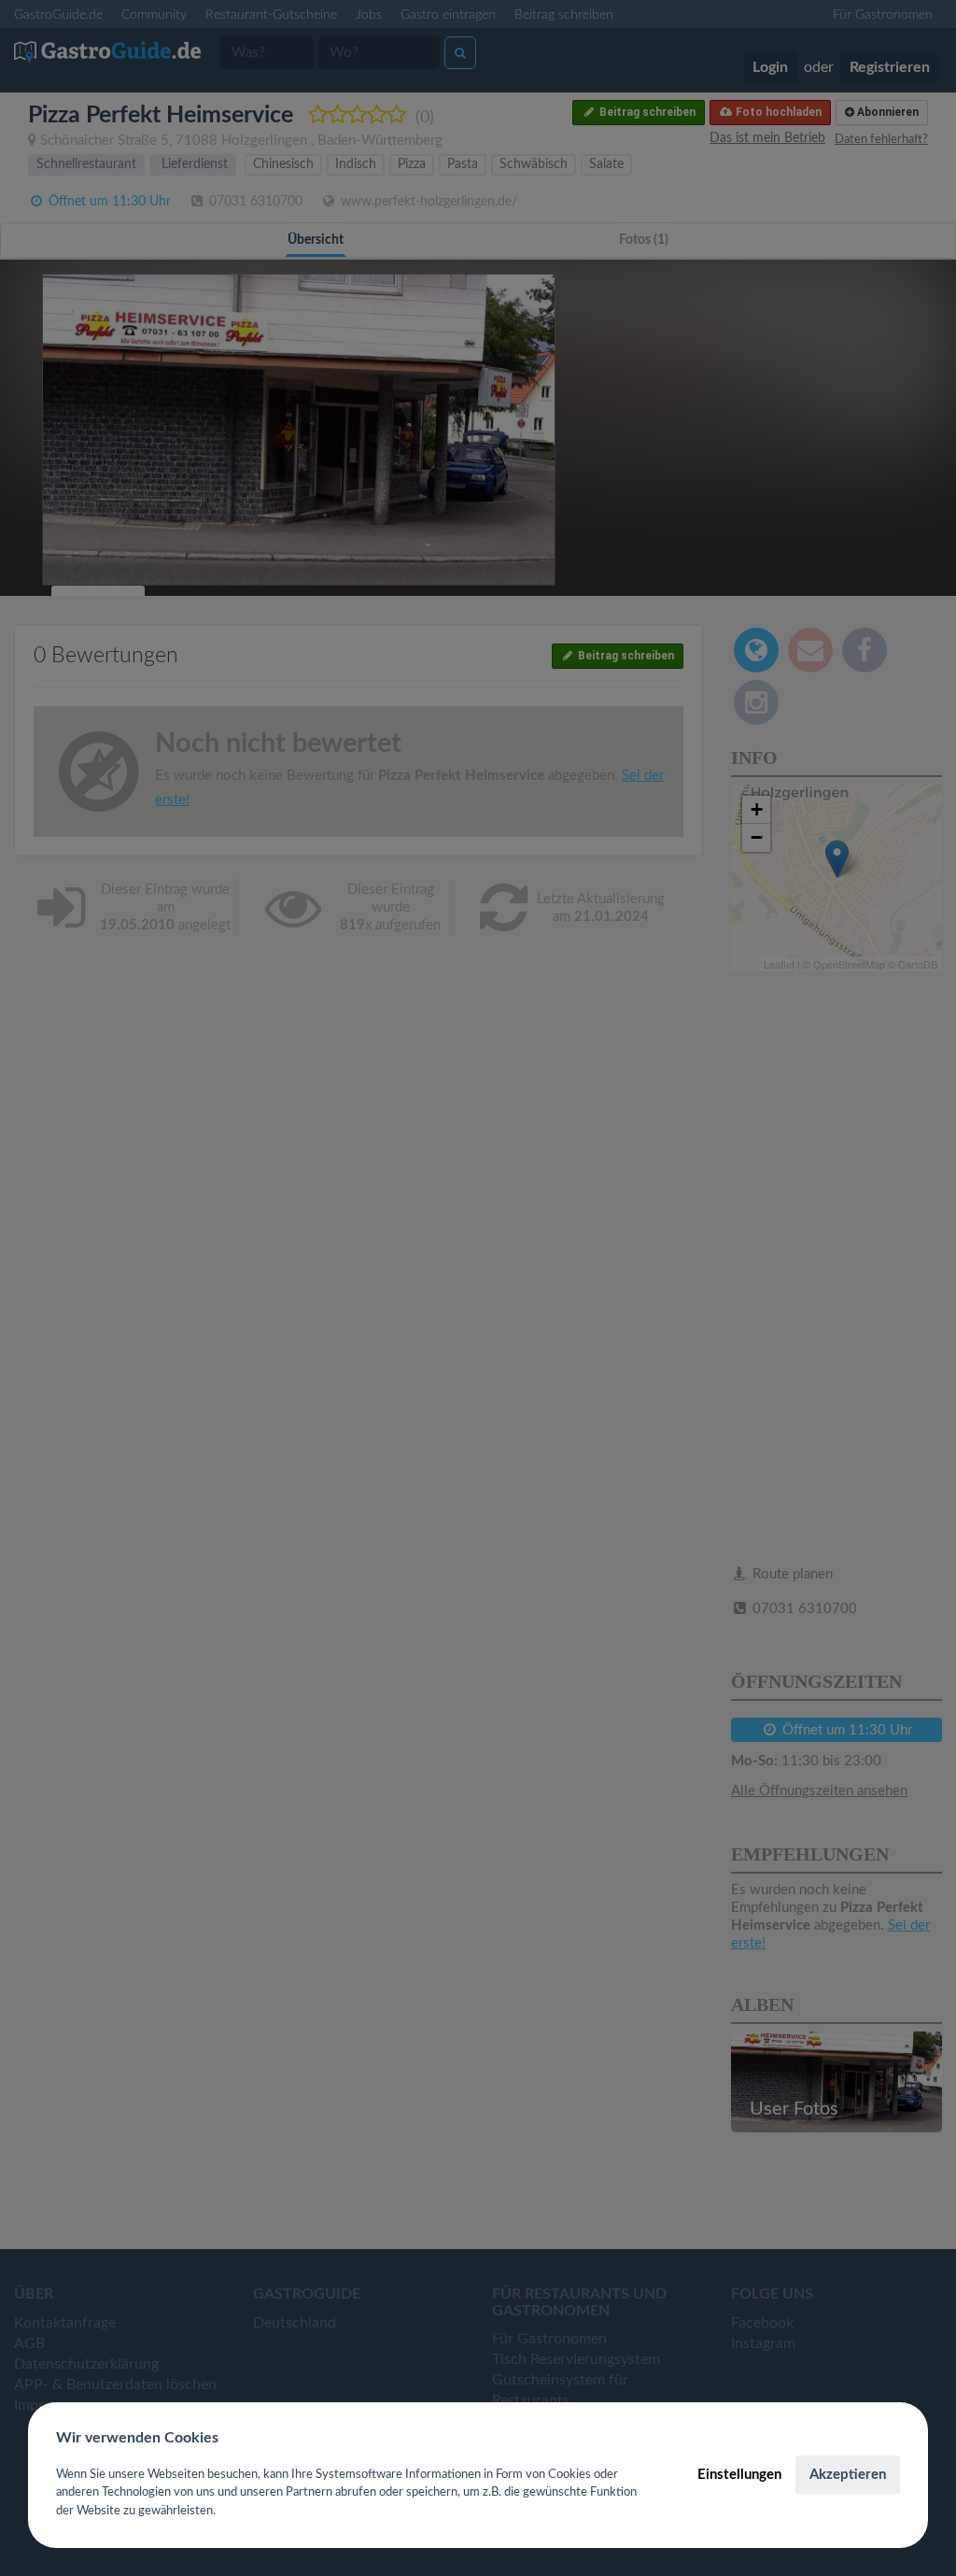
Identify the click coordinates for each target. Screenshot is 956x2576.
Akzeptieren (848, 2475)
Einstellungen (739, 2475)
